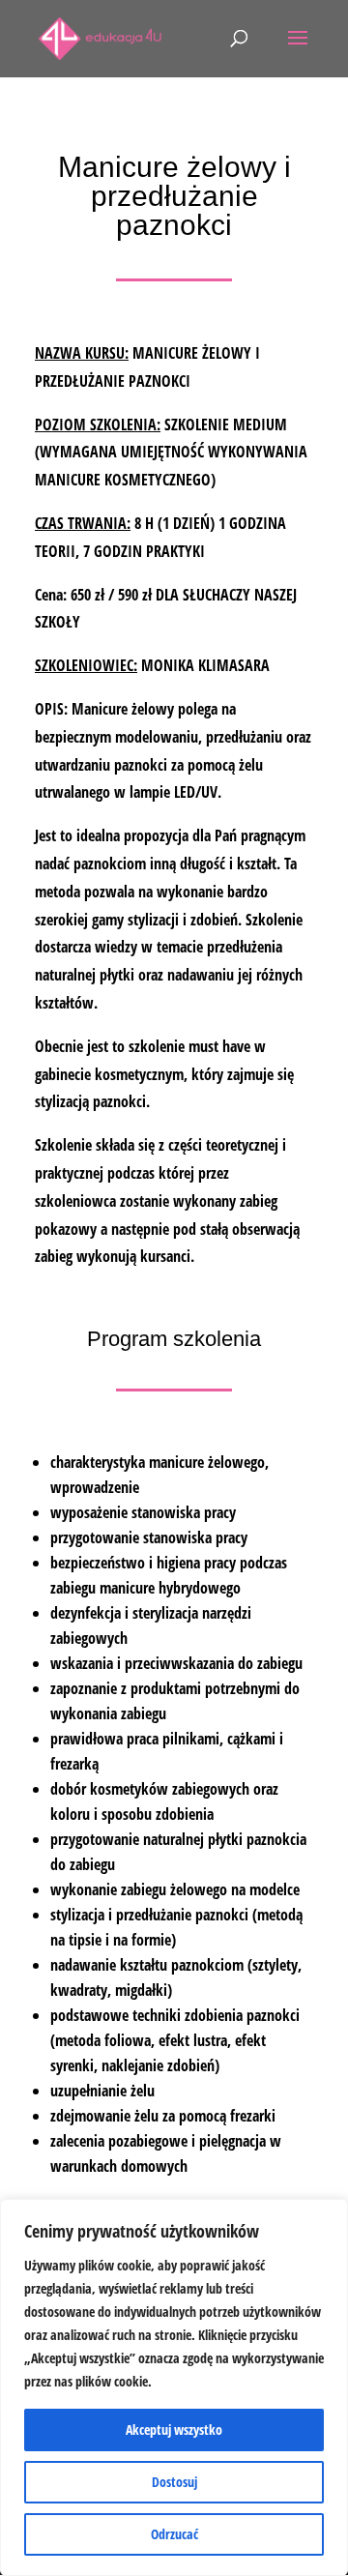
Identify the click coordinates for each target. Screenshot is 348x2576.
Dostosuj (174, 2482)
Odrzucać (174, 2534)
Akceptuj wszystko (174, 2430)
